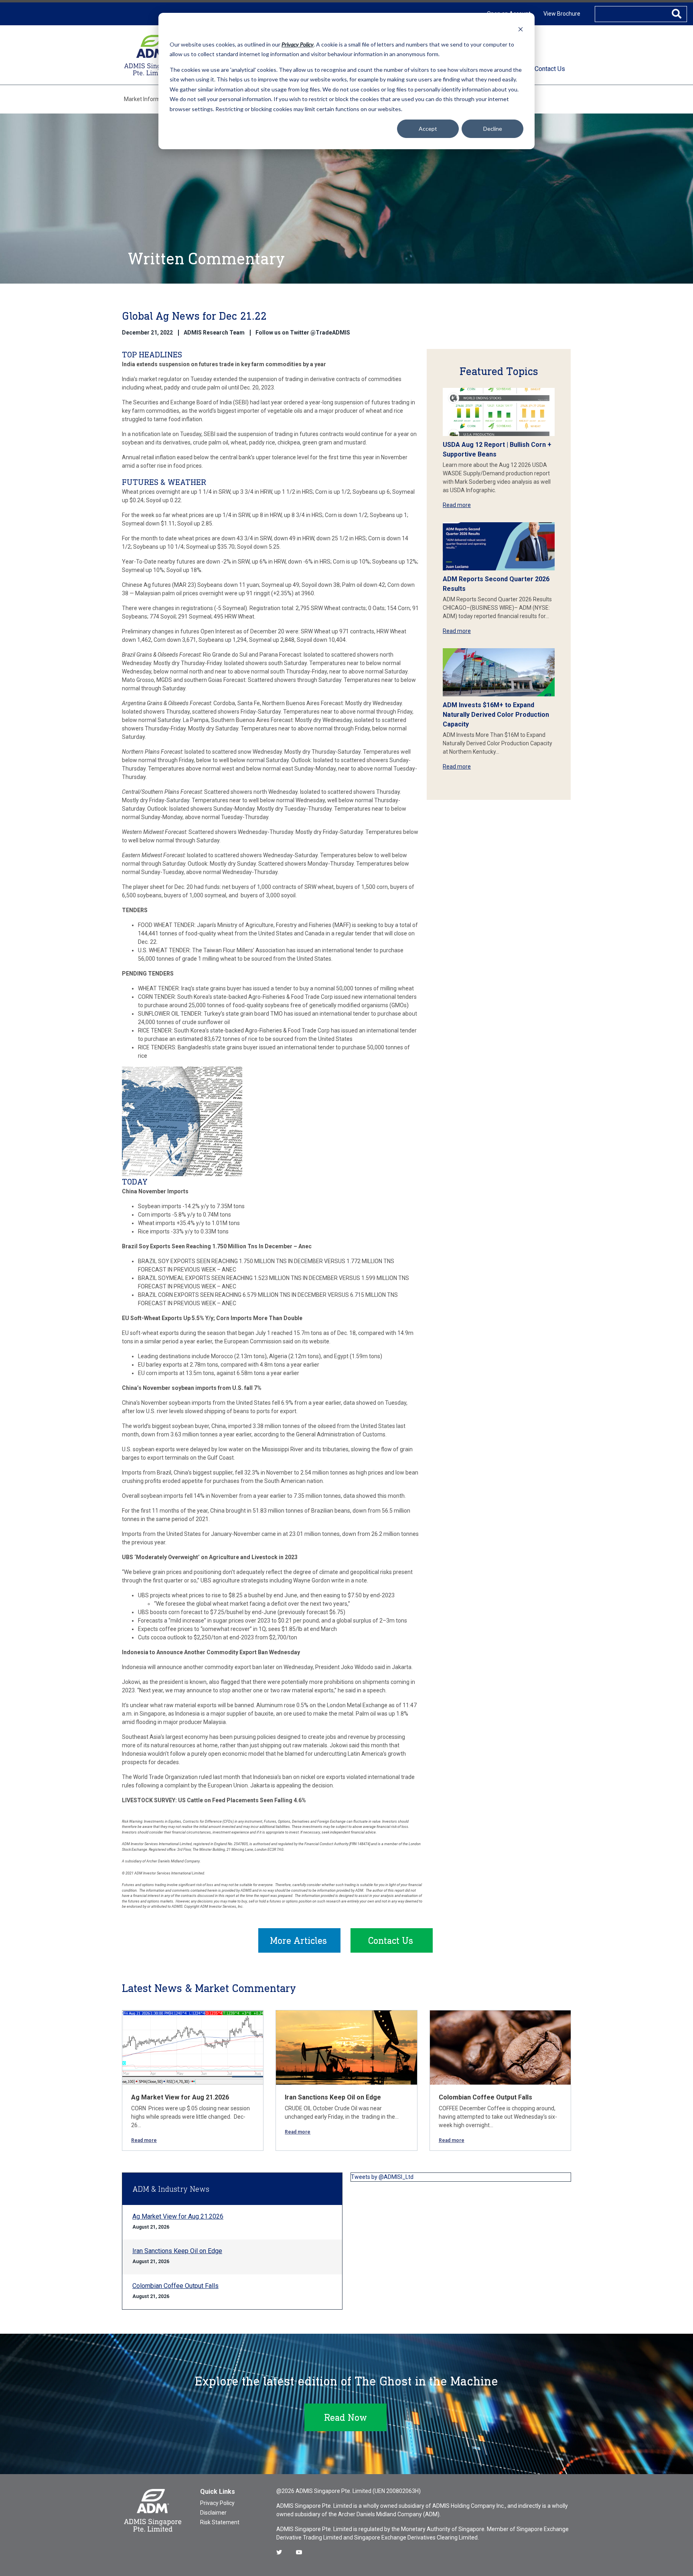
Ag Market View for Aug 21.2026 (180, 2097)
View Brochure (562, 14)
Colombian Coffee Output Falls (485, 2097)
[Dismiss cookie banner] (521, 29)
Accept (428, 129)
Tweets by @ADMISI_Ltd (382, 2177)
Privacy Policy (217, 2503)
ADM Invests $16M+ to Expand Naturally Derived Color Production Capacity (496, 715)
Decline (493, 129)
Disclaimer (213, 2513)
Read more (457, 505)
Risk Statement (220, 2522)
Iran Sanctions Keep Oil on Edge (333, 2097)
